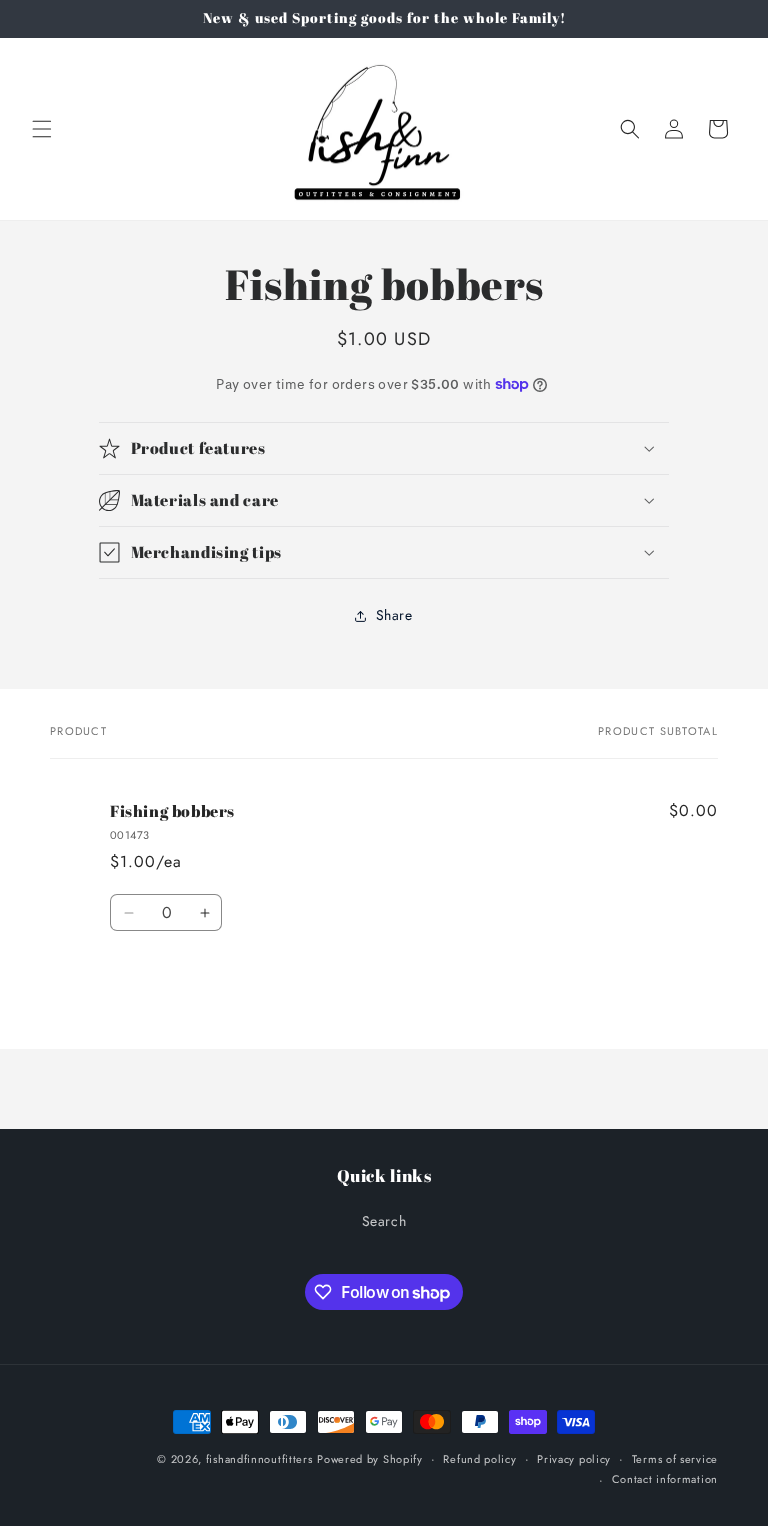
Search (384, 1221)
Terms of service (675, 1459)
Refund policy (479, 1459)
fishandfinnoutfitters (259, 1459)
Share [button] (394, 615)
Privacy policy (574, 1459)
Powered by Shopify (370, 1459)
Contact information (665, 1479)
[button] (42, 129)
